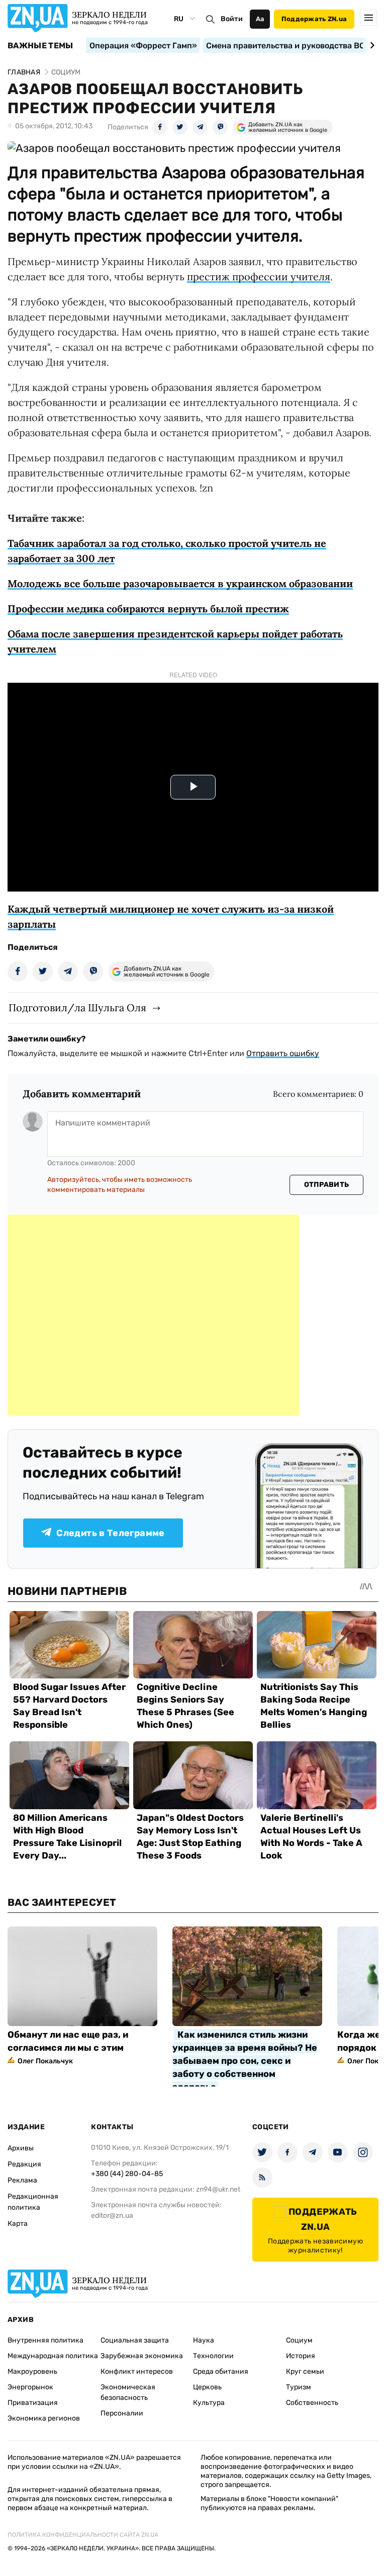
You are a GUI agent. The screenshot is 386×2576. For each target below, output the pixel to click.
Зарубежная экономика (142, 2356)
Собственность (312, 2403)
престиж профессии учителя (259, 276)
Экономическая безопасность (128, 2392)
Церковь (207, 2387)
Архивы (21, 2148)
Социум (299, 2340)
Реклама (22, 2180)
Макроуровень (32, 2371)
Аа (260, 19)
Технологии (213, 2356)
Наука (204, 2340)
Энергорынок (30, 2387)
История (301, 2356)
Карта (18, 2224)
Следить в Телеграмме (110, 1533)
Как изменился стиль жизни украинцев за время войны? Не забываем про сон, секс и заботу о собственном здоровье (245, 2061)
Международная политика (53, 2356)
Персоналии (122, 2413)
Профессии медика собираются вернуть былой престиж (148, 609)
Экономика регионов (44, 2418)
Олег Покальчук (45, 2061)
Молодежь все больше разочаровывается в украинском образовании (180, 583)
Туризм (299, 2387)
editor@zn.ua (112, 2216)
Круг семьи (305, 2371)
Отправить (327, 1185)
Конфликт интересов (137, 2371)
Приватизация (33, 2403)
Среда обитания (221, 2371)
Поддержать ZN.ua (314, 19)
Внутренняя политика (45, 2340)
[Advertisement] (153, 1315)
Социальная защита (135, 2340)
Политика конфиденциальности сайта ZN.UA (83, 2535)
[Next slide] (371, 45)
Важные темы (40, 46)
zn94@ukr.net (218, 2189)
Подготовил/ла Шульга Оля (77, 1008)
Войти (232, 19)
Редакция (24, 2164)
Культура (209, 2403)
